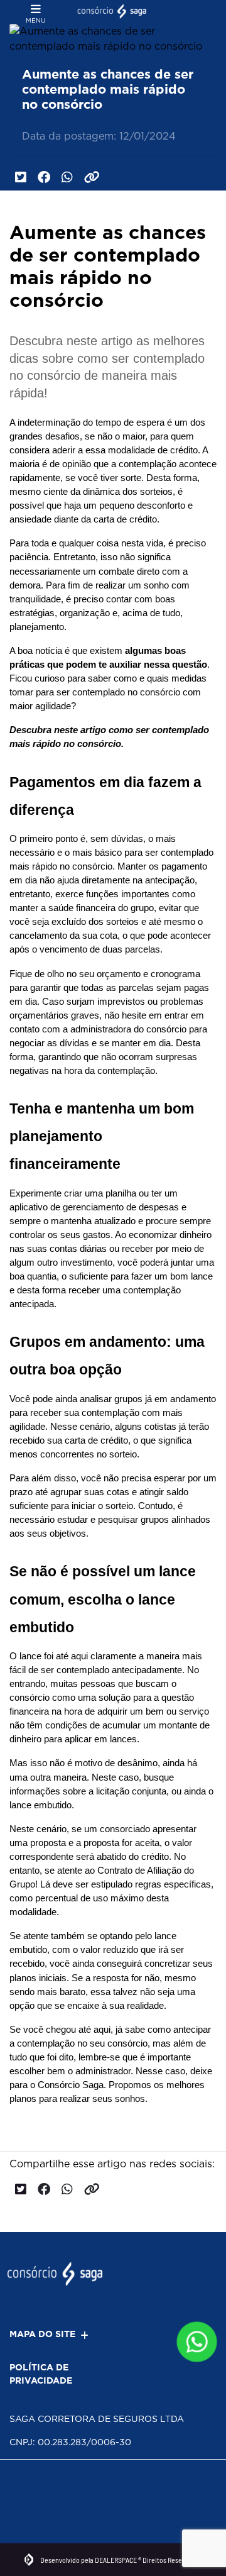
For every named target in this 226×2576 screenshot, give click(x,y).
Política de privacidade (41, 2374)
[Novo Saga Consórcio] (113, 12)
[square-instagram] (52, 2489)
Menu (36, 20)
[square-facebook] (24, 2489)
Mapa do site (42, 2334)
